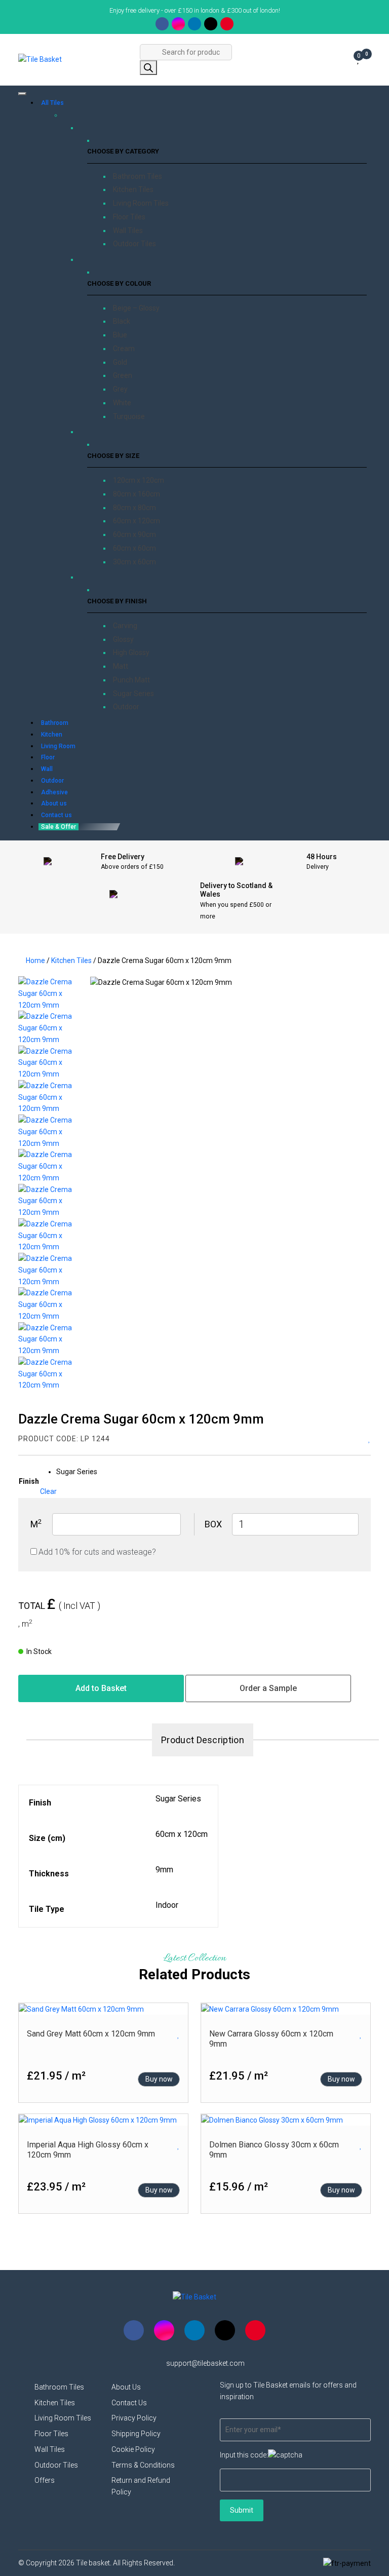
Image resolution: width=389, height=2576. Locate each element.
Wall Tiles (128, 230)
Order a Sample (268, 1688)
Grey (120, 389)
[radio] (77, 1472)
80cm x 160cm (137, 494)
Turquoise (129, 416)
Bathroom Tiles (138, 176)
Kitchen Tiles (133, 189)
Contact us (56, 815)
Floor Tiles (129, 217)
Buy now (159, 2079)
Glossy (123, 639)
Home (35, 960)
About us (54, 803)
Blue (120, 335)
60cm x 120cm (137, 521)
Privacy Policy (134, 2418)
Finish (29, 1481)
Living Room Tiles (141, 203)
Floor (48, 757)
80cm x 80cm (134, 508)
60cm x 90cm (134, 534)
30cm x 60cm (134, 562)
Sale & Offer (59, 827)
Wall (47, 769)
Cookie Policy (133, 2449)
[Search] (148, 68)
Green (123, 375)
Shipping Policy (136, 2434)
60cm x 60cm (134, 548)
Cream (124, 349)
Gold (120, 362)
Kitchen (52, 735)
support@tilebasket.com (205, 2363)
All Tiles (52, 103)
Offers (45, 2480)
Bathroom (55, 723)
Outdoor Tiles (134, 244)
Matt (121, 666)
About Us (126, 2387)
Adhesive (54, 792)
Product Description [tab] (203, 1740)
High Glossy (131, 652)
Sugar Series (133, 694)
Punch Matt (131, 680)
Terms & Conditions (143, 2465)
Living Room (58, 746)
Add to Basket (101, 1688)
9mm (164, 1870)
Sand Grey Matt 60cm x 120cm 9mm (91, 2034)
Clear (48, 1491)
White (122, 403)
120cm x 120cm (139, 480)
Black (122, 321)
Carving (125, 626)
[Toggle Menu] (22, 94)
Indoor (167, 1905)
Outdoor (126, 707)
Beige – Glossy (136, 308)
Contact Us (129, 2403)
